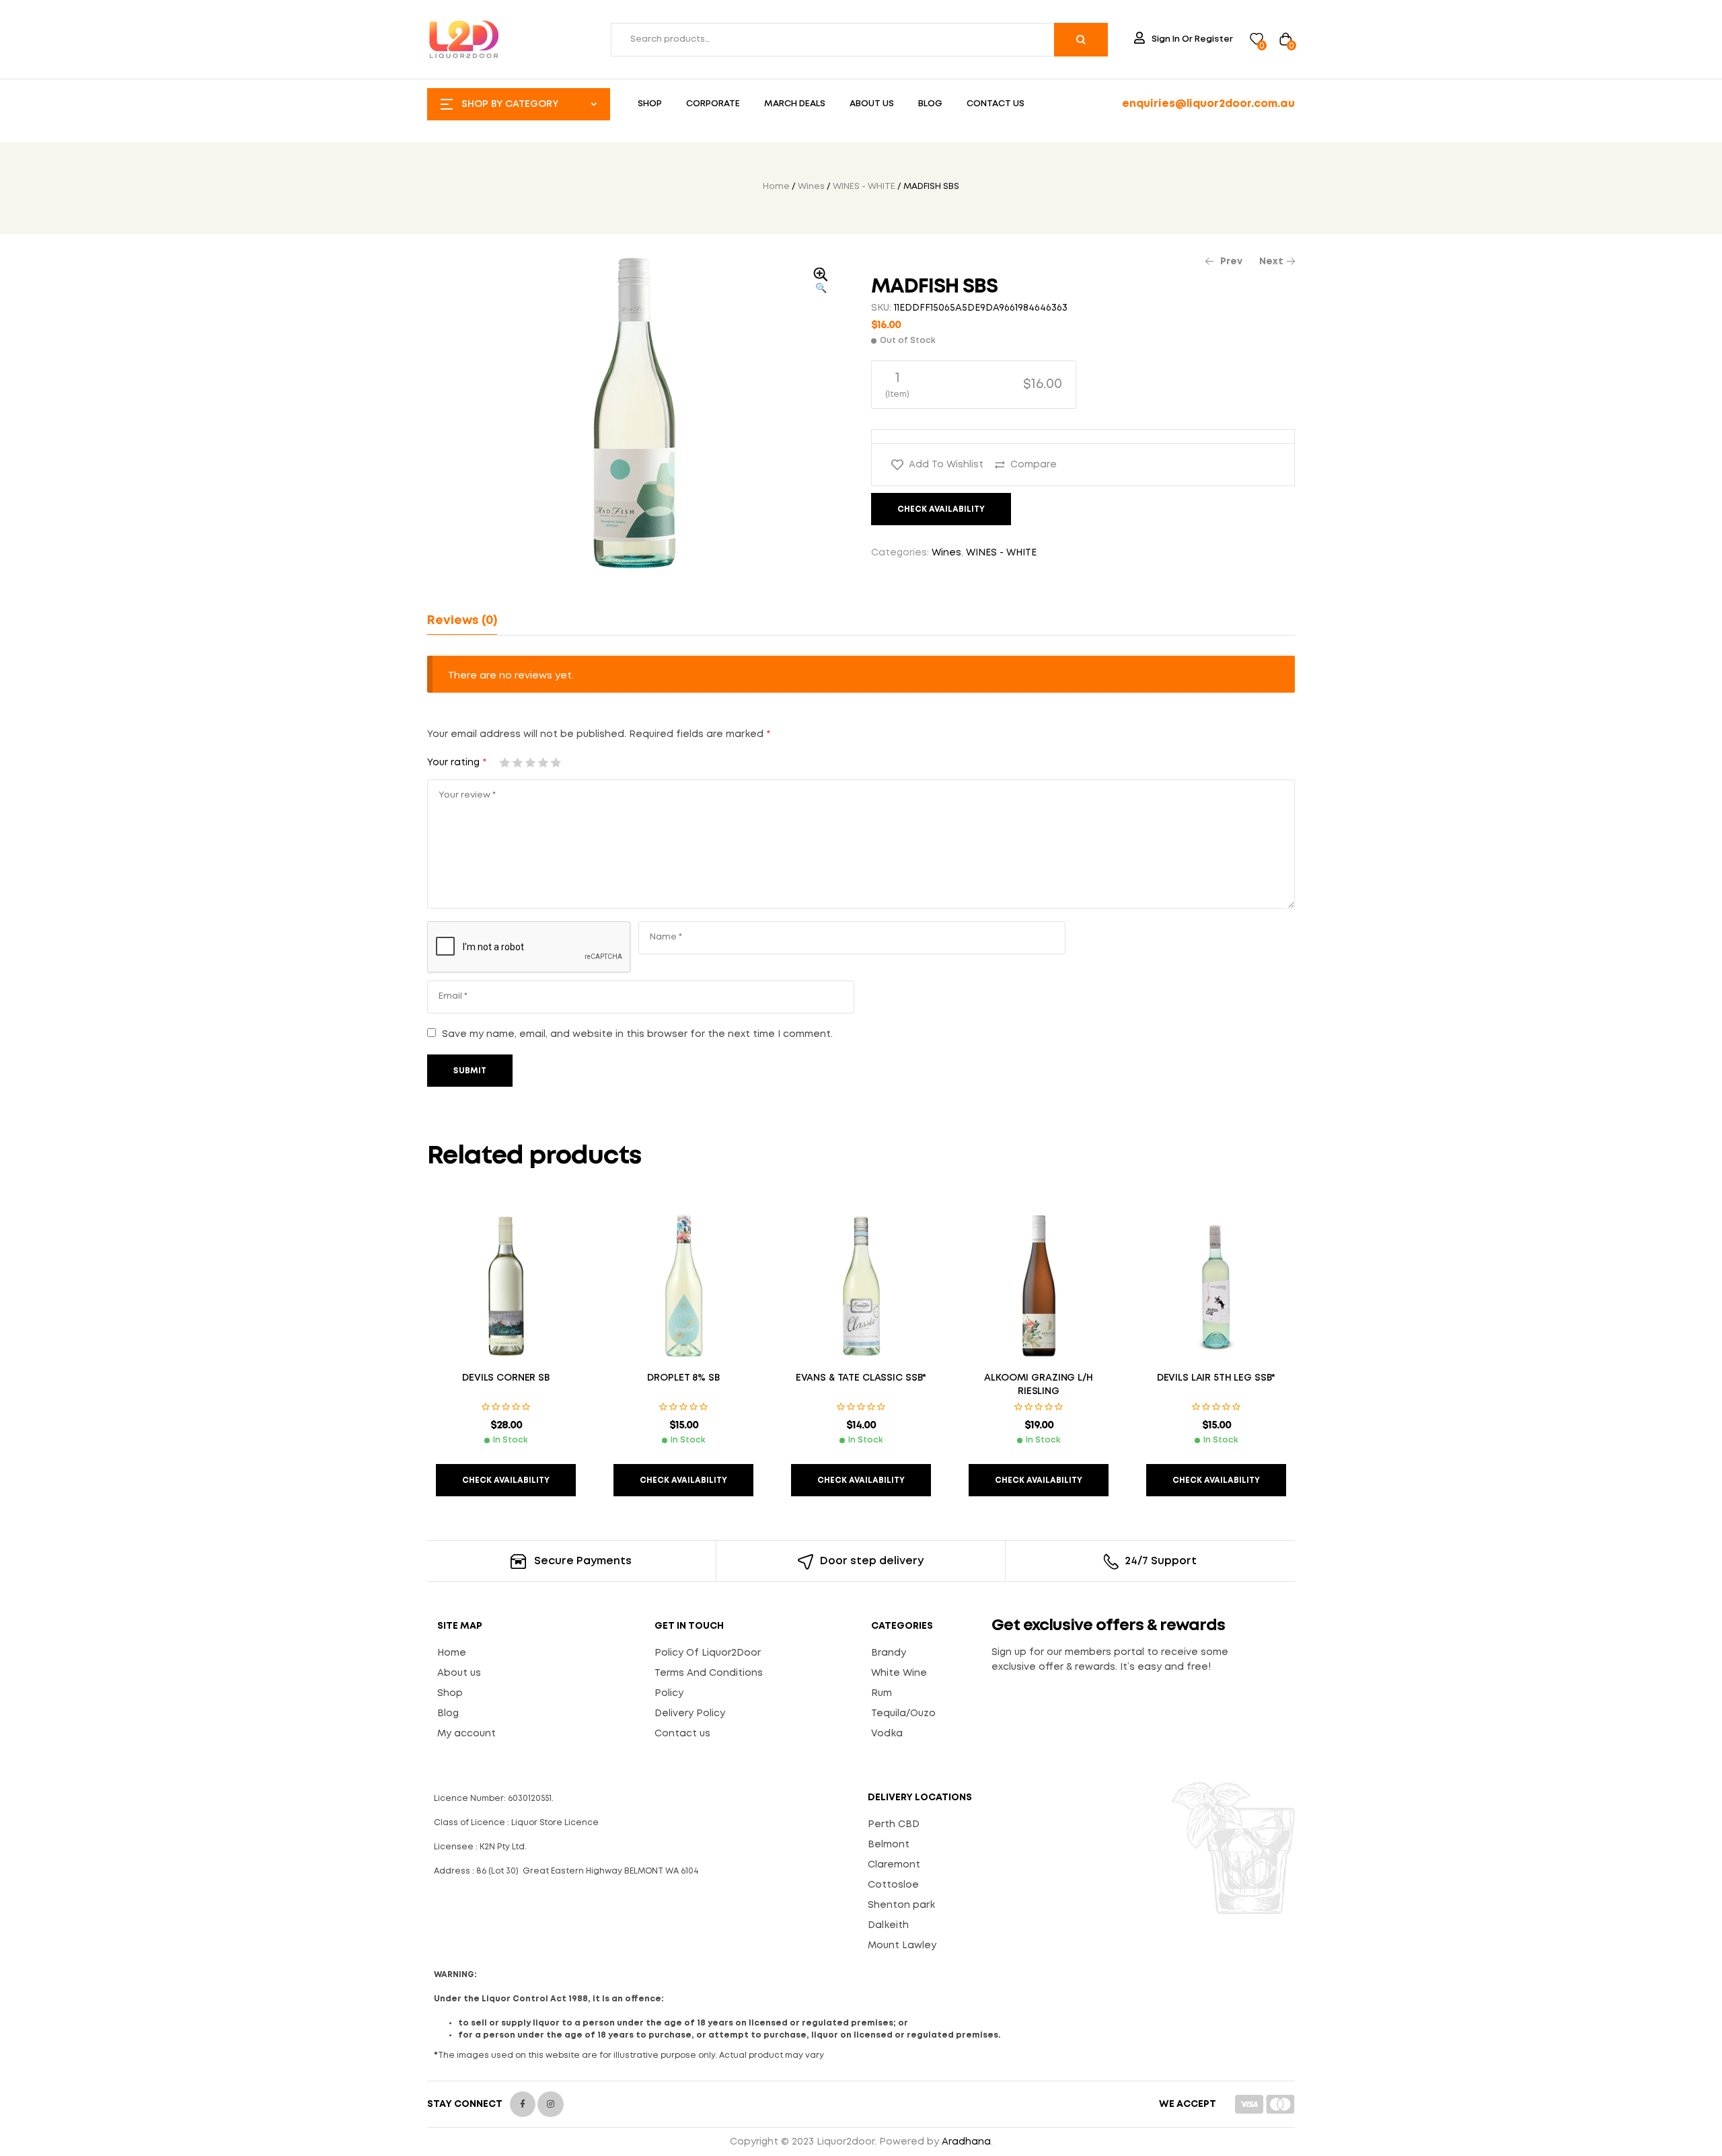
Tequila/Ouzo (903, 1714)
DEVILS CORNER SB (506, 1378)
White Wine (899, 1673)
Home (776, 187)
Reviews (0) (462, 621)
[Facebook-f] (523, 2104)
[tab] (462, 621)
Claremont (894, 1865)
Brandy (889, 1653)
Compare (1034, 465)
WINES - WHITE (864, 187)
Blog (448, 1714)
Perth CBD (894, 1824)
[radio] (974, 385)
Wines (811, 187)
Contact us (682, 1734)
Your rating (457, 763)
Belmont (889, 1845)
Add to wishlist (946, 465)
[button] (821, 282)
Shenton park (901, 1905)
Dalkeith (888, 1925)
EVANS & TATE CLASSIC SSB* (861, 1378)
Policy (669, 1693)
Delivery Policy (690, 1714)
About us (459, 1673)
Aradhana (966, 2142)
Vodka (887, 1734)
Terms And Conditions (709, 1673)
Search (1081, 40)
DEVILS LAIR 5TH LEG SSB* (1216, 1378)
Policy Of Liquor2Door (708, 1653)
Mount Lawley (902, 1946)
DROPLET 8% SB (683, 1378)
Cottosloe (893, 1885)
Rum (882, 1693)
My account (466, 1734)
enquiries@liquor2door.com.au (1208, 104)
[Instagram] (550, 2104)
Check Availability (941, 509)
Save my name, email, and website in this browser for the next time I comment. (637, 1034)
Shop (450, 1693)
